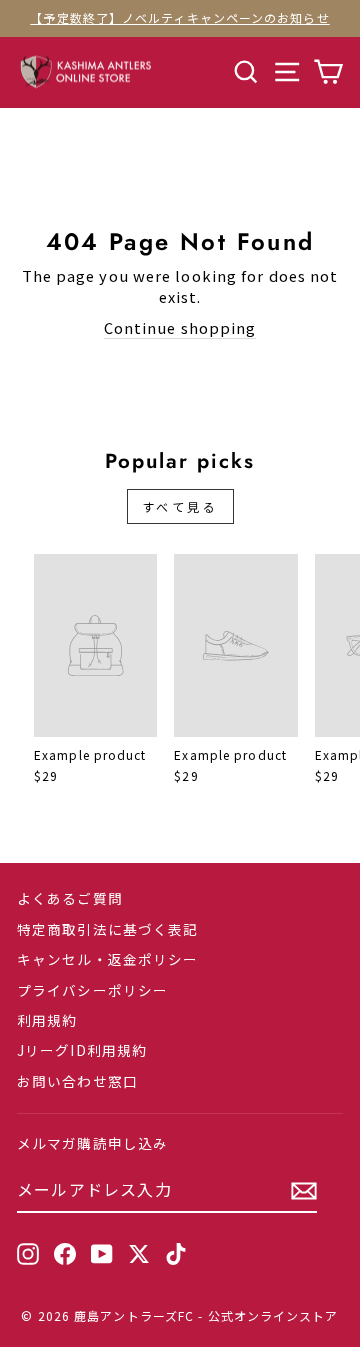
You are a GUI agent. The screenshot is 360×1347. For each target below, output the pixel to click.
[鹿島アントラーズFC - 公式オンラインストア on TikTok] (176, 1254)
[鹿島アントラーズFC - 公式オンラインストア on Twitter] (139, 1254)
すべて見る (180, 506)
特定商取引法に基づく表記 (107, 929)
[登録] (304, 1191)
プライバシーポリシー (92, 990)
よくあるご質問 (70, 898)
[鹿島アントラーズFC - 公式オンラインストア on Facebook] (65, 1254)
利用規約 (47, 1020)
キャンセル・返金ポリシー (107, 959)
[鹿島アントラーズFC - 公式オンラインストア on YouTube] (102, 1254)
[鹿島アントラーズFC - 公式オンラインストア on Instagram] (28, 1254)
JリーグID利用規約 (82, 1050)
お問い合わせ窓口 (77, 1081)
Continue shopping (180, 328)
